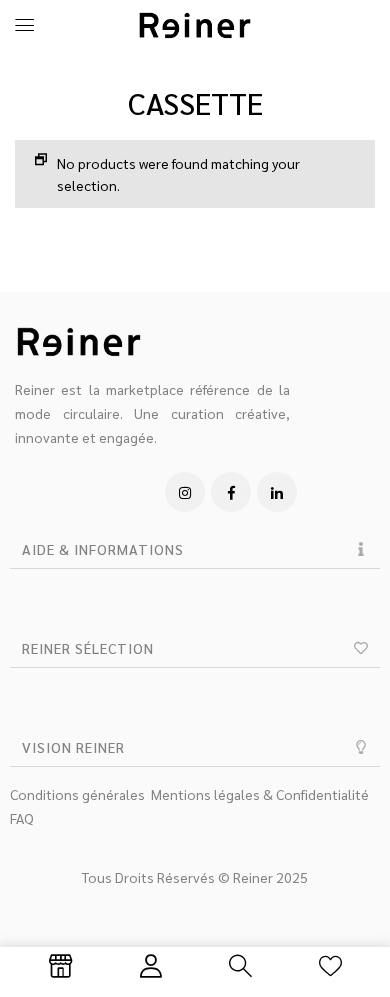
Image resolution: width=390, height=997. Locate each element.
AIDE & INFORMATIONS (103, 549)
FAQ (22, 818)
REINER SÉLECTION (88, 648)
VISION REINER (73, 747)
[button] (195, 549)
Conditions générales (77, 794)
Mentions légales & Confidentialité (260, 794)
